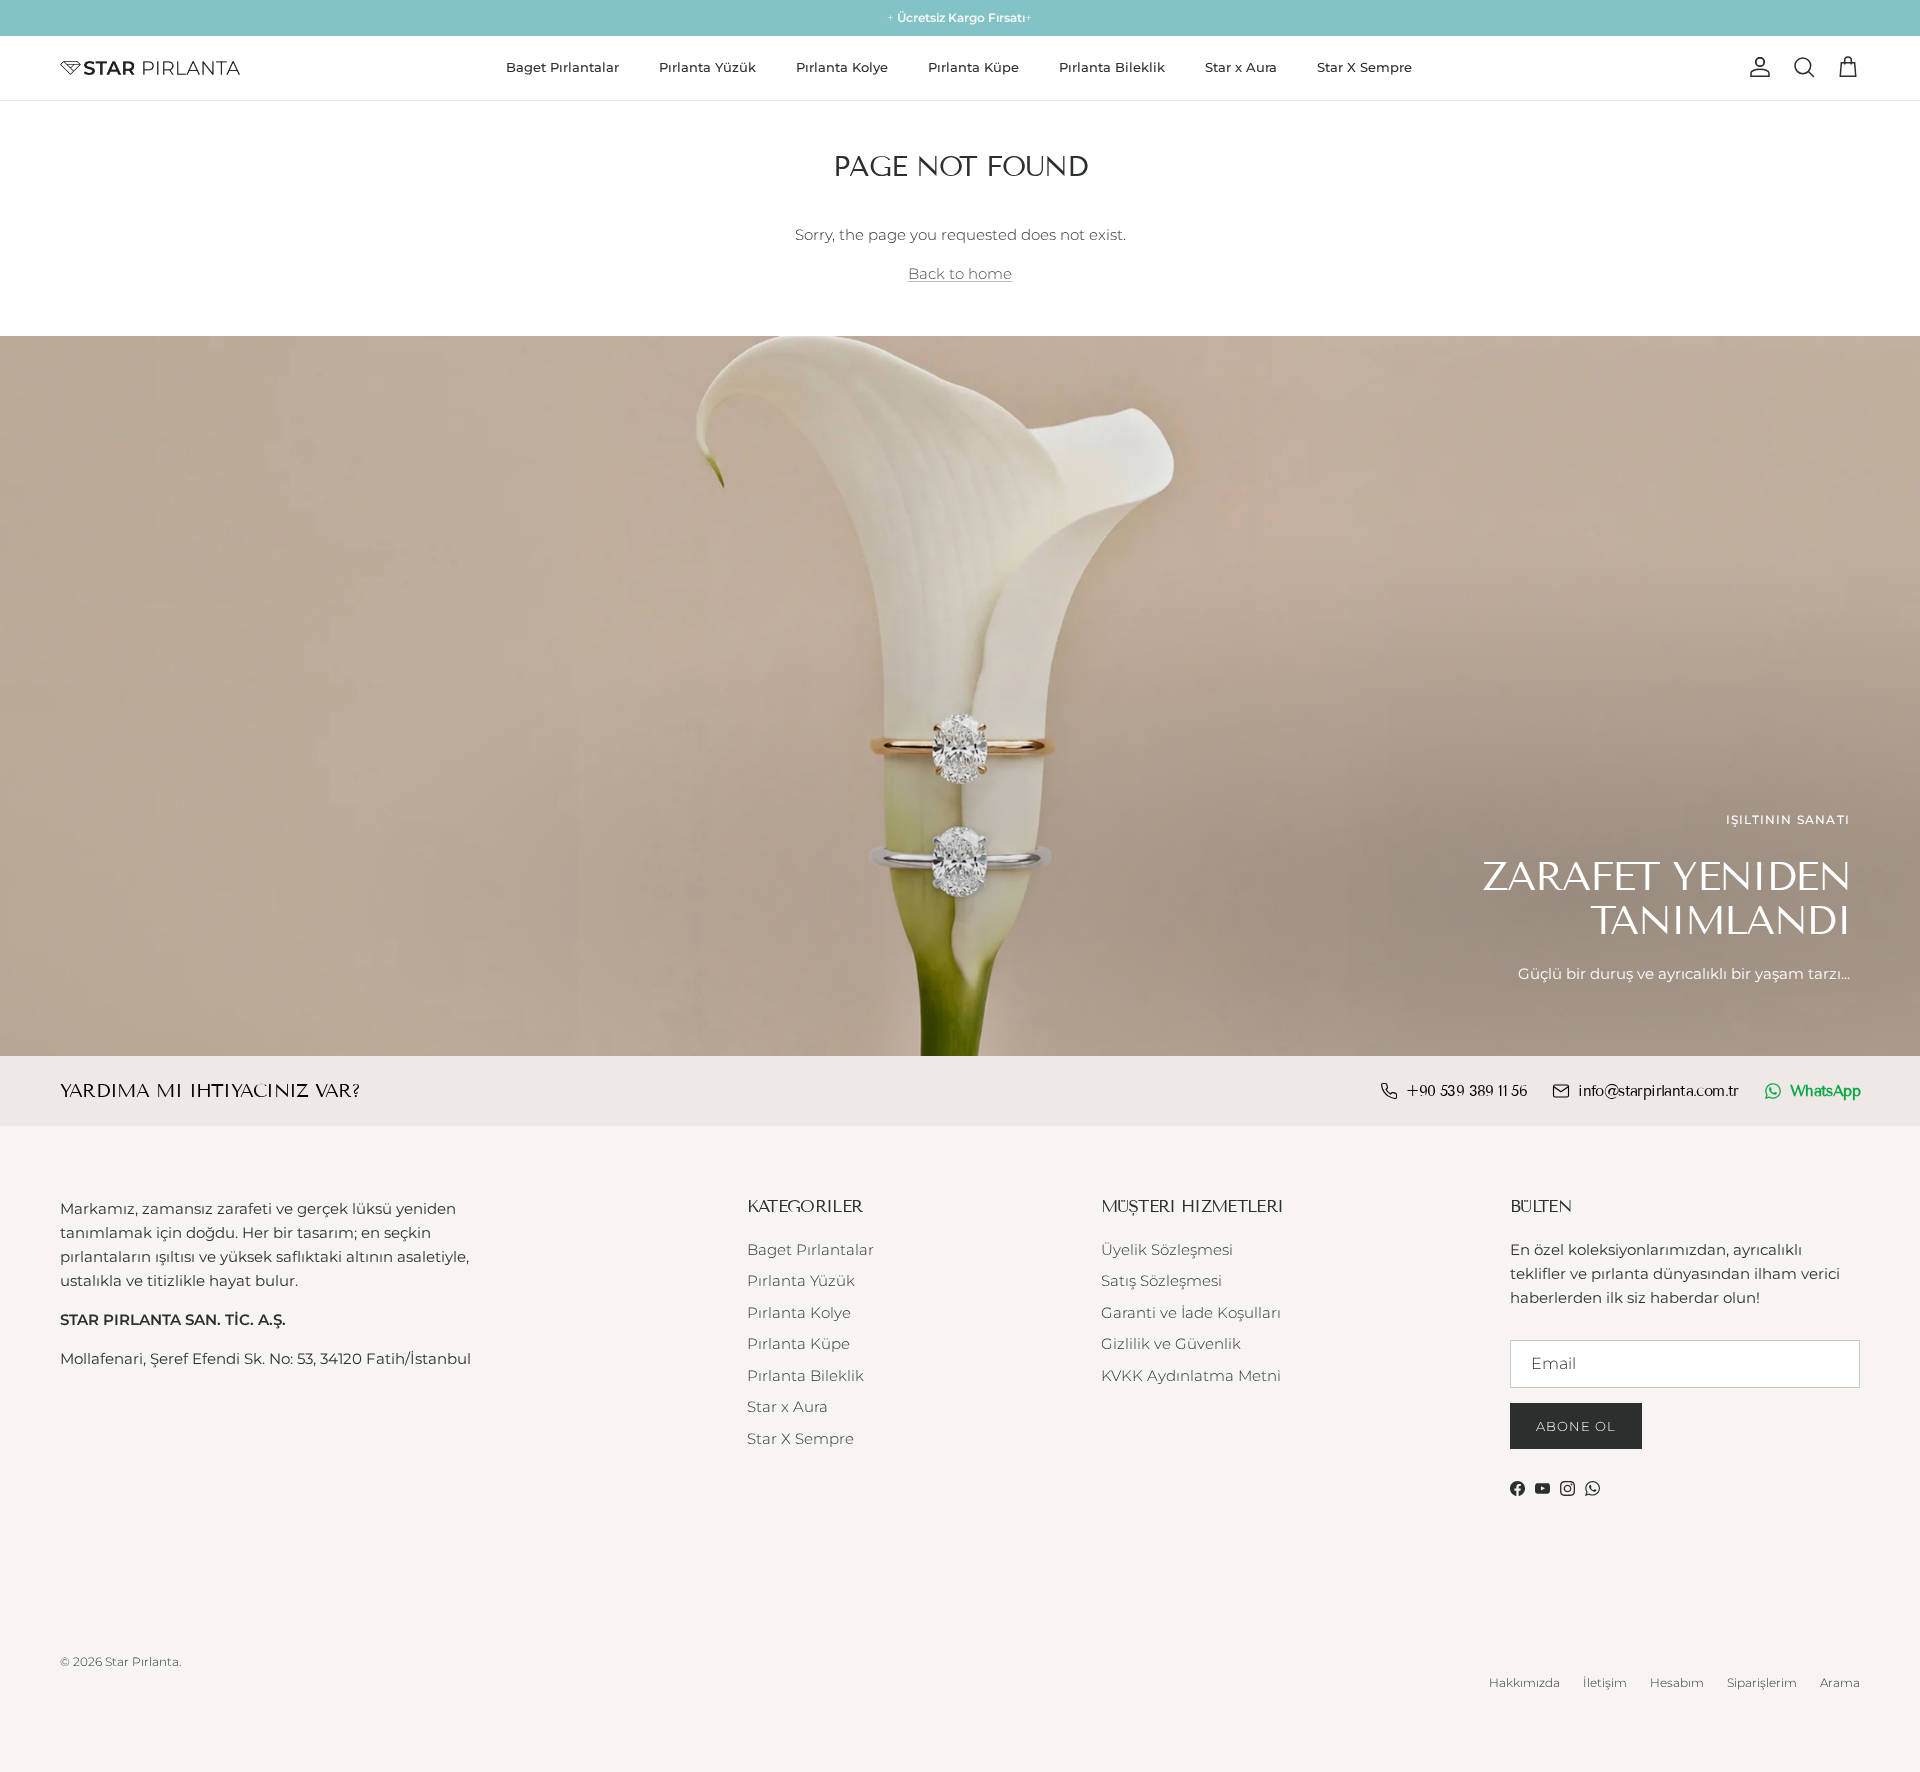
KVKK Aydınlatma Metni (1191, 1375)
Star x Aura (1241, 67)
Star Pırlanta (142, 1661)
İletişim (1605, 1682)
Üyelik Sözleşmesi (1167, 1249)
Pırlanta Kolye (842, 67)
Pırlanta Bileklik (1112, 67)
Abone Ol (1576, 1426)
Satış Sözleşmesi (1161, 1280)
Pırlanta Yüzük (707, 67)
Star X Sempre (1364, 67)
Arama (1840, 1682)
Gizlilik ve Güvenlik (1171, 1343)
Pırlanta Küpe (973, 67)
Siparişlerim (1762, 1682)
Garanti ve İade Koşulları (1191, 1312)
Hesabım (1677, 1682)
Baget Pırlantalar (562, 67)
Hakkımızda (1524, 1682)
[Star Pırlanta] (150, 68)
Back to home (960, 273)
